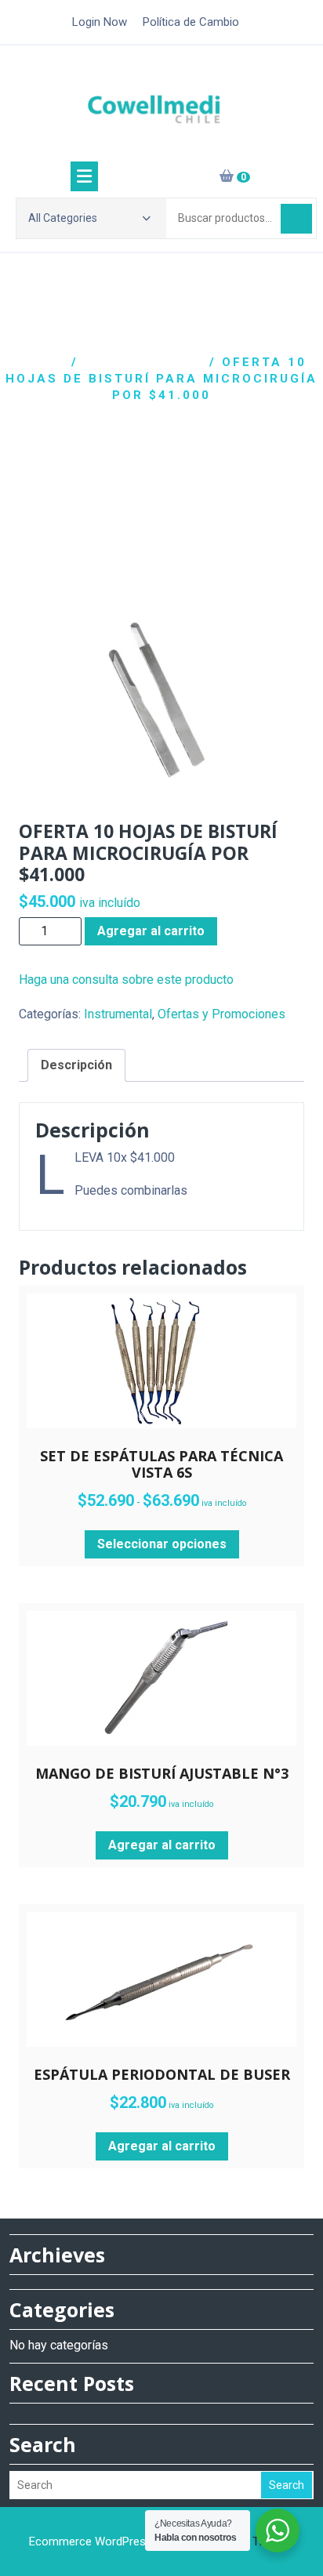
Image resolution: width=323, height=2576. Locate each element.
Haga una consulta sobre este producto (126, 980)
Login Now (100, 22)
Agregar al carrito (151, 931)
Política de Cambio (191, 22)
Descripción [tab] (76, 1065)
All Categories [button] (63, 218)
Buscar (296, 219)
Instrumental (144, 362)
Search (287, 2485)
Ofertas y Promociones (221, 1014)
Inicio (41, 362)
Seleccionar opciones (162, 1544)
